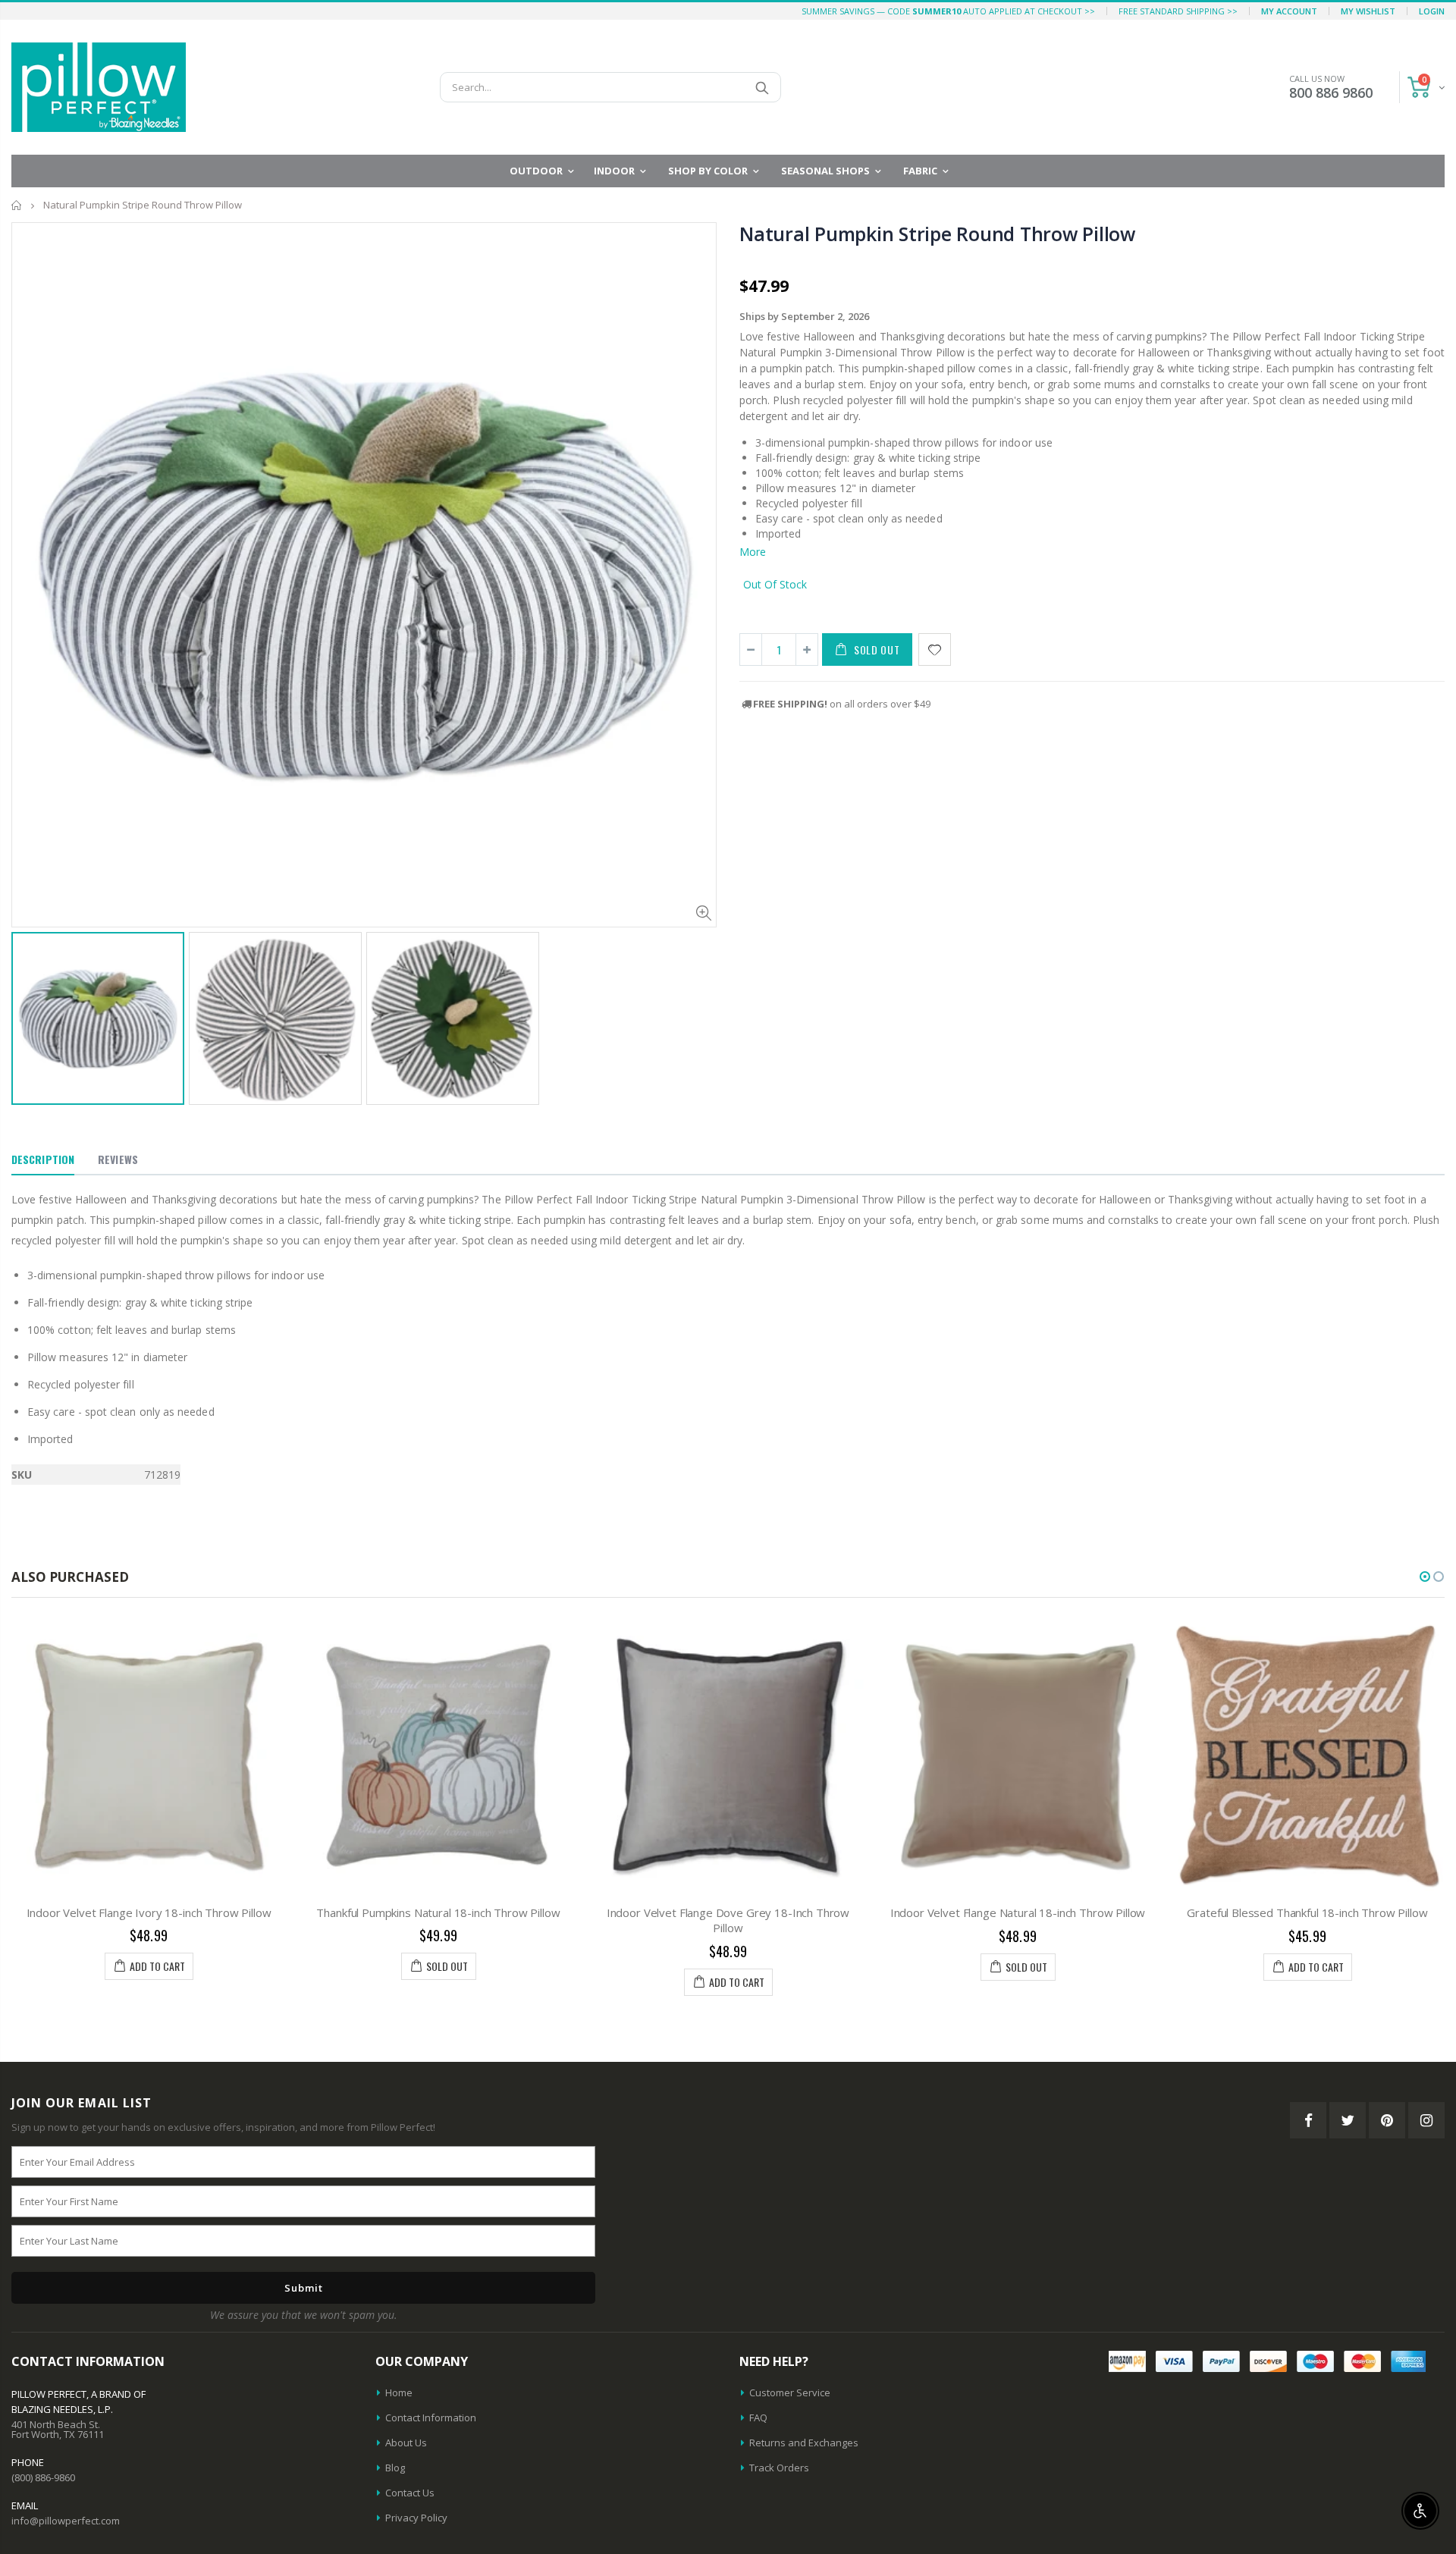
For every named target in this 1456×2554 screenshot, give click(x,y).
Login (1432, 11)
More (753, 552)
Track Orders (779, 2468)
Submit (304, 2288)
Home (17, 205)
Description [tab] (43, 1159)
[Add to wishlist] (935, 649)
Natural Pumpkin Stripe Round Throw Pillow (937, 234)
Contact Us (410, 2493)
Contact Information (431, 2418)
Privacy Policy (416, 2518)
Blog (395, 2468)
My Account (1289, 11)
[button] (1425, 1577)
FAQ (758, 2418)
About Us (406, 2443)
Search (762, 87)
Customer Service (790, 2392)
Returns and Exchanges (804, 2443)
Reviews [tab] (118, 1159)
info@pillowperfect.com (66, 2521)
